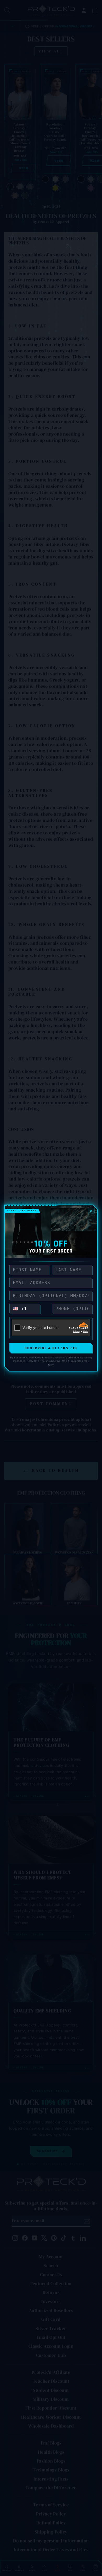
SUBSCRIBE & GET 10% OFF (51, 1348)
